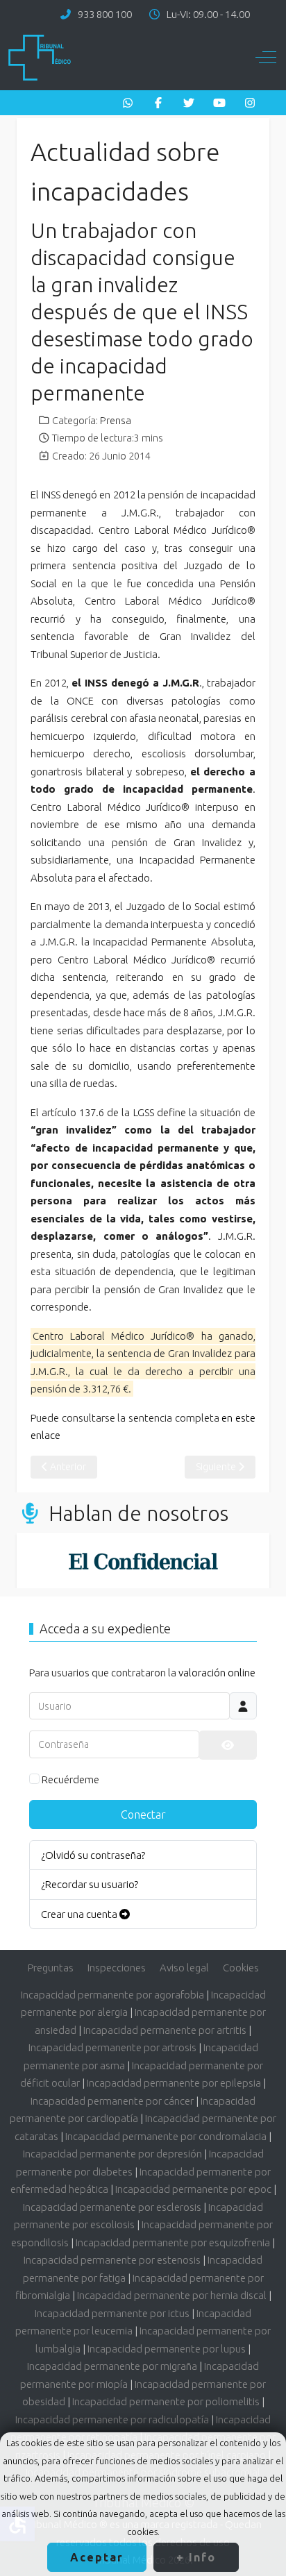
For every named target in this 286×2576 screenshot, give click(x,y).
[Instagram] (250, 103)
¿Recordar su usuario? (90, 1884)
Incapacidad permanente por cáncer (112, 2101)
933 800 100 (105, 14)
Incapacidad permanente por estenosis (112, 2260)
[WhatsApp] (128, 103)
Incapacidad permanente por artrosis (112, 2047)
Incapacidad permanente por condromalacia (166, 2136)
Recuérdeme (70, 1779)
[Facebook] (158, 103)
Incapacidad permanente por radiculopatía (112, 2419)
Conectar (143, 1815)
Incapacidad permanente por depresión (112, 2154)
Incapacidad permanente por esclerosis (112, 2207)
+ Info (196, 2557)
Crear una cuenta (80, 1914)
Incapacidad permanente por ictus (112, 2313)
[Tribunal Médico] (40, 58)
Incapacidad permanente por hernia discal (172, 2295)
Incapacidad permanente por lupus (167, 2349)
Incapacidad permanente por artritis (165, 2030)
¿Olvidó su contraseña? (93, 1855)
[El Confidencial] (143, 1560)
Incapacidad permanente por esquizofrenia (173, 2242)
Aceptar (97, 2557)
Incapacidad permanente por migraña (112, 2366)
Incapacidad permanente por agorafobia (112, 1995)
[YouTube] (219, 103)
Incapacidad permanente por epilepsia (174, 2083)
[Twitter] (189, 103)
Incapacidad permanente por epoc (193, 2189)
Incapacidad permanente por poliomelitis (166, 2401)
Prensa (116, 421)
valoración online (217, 1673)
